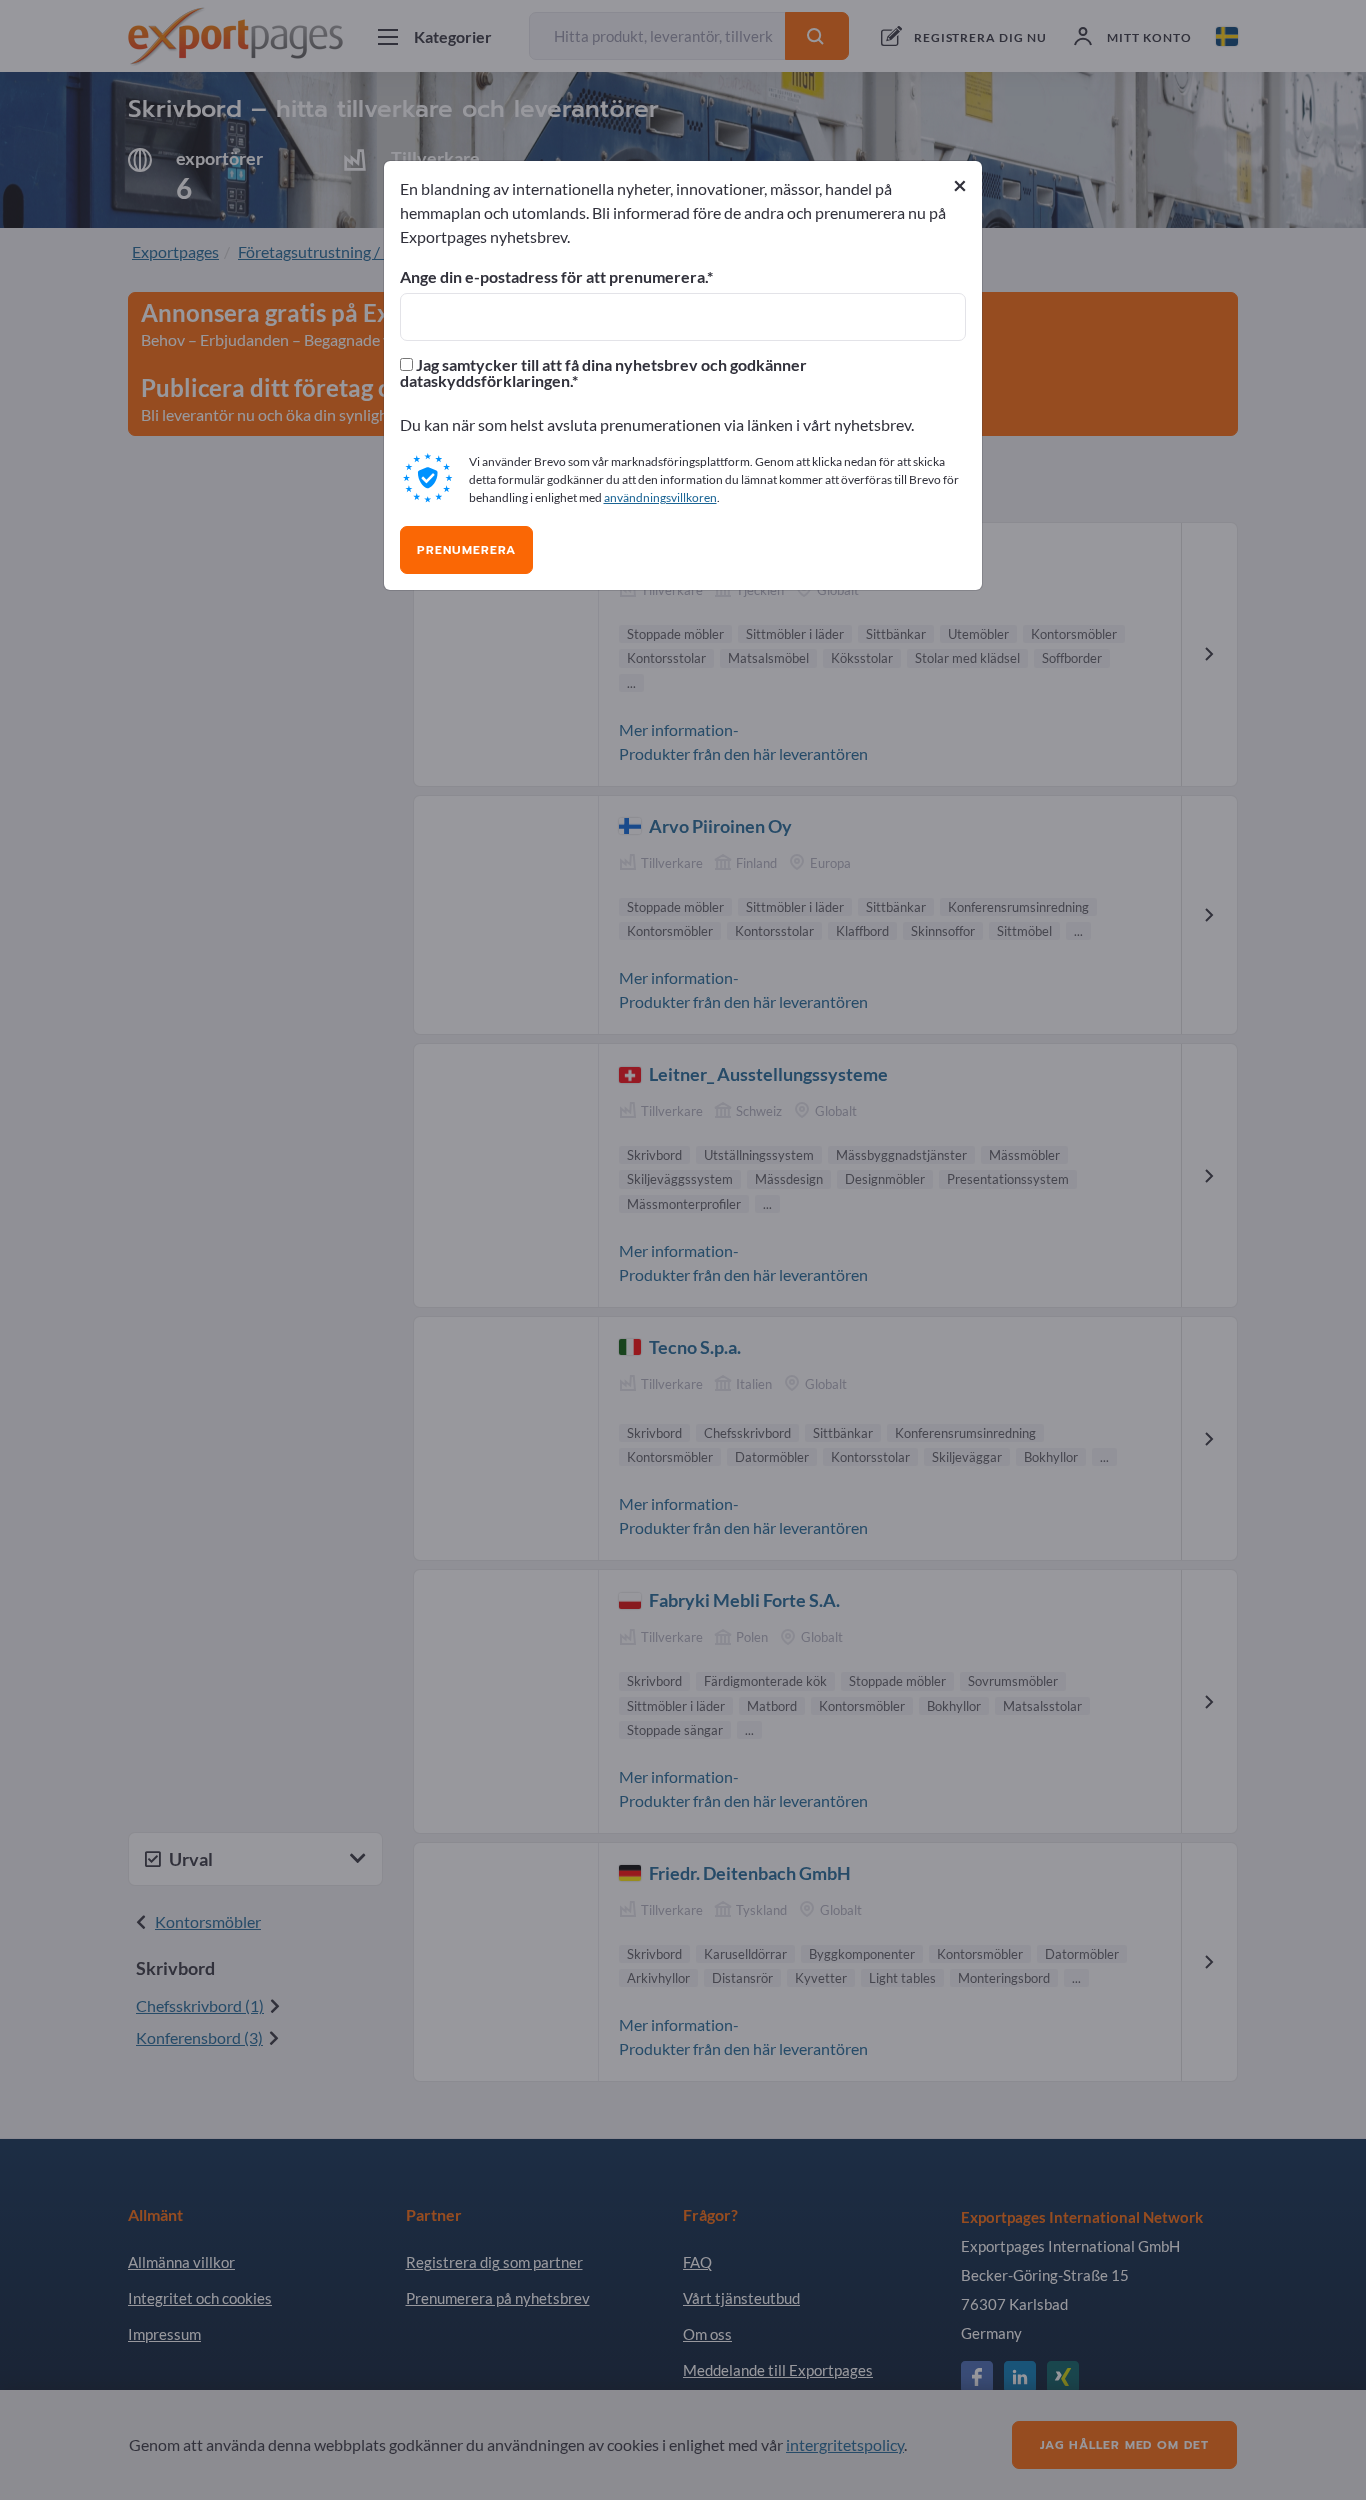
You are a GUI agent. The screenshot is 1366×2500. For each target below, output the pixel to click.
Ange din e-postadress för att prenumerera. (553, 277)
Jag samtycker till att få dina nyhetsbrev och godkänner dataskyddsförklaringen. (603, 373)
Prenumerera (466, 550)
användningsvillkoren (660, 497)
